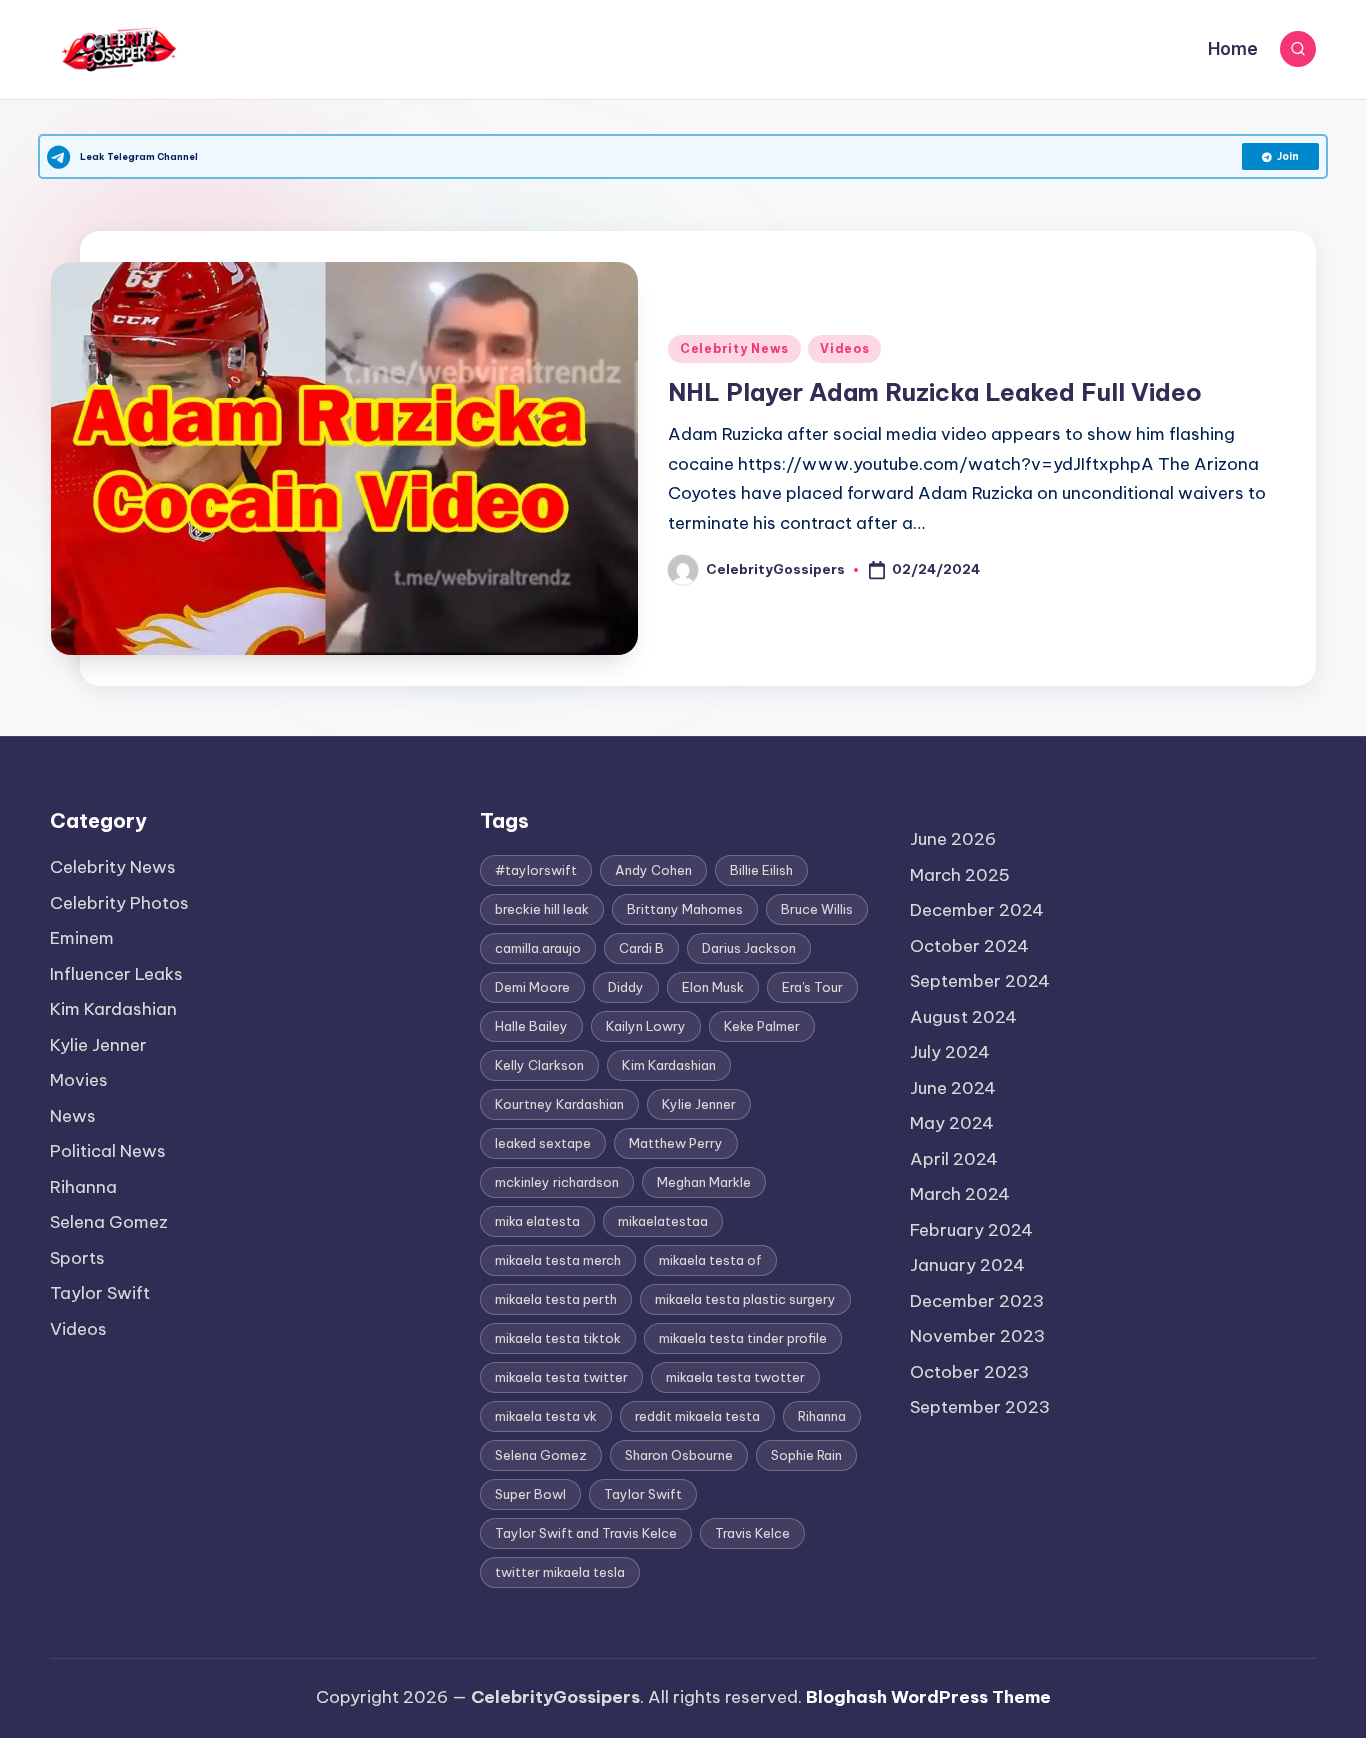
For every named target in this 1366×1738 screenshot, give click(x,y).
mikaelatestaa (663, 1221)
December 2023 (977, 1301)
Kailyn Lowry (646, 1026)
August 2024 (963, 1017)
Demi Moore (532, 987)
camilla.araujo (538, 948)
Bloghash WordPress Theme (928, 1697)
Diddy (626, 987)
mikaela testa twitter (561, 1377)
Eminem (82, 938)
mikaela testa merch (558, 1260)
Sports (77, 1258)
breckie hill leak (542, 909)
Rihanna (83, 1187)
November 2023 (977, 1336)
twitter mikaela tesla (560, 1572)
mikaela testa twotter (735, 1377)
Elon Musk (713, 987)
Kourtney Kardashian (559, 1104)
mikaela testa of (710, 1260)
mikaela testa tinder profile (743, 1338)
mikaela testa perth (556, 1299)
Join (1288, 156)
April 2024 (954, 1159)
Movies (79, 1080)
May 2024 (952, 1123)
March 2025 (960, 875)
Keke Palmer (762, 1026)
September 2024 (980, 981)
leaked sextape (543, 1143)
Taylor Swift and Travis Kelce (586, 1533)
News (73, 1116)
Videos (844, 348)
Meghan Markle (704, 1182)
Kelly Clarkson (539, 1065)
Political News (108, 1151)
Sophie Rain (806, 1455)
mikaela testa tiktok (558, 1338)
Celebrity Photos (119, 903)
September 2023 (980, 1407)
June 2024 (953, 1088)
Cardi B (641, 948)
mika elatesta (537, 1221)
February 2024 (971, 1230)
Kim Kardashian (113, 1009)
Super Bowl (530, 1494)
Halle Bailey (531, 1026)
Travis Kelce (752, 1533)
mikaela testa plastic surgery (745, 1299)
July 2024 (950, 1052)
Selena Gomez (109, 1222)
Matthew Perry (676, 1143)
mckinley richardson (557, 1182)
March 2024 (960, 1194)
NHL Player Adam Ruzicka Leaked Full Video (935, 392)
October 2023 (969, 1372)
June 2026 (953, 839)
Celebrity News (734, 348)
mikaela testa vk (546, 1416)
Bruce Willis (817, 909)
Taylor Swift (100, 1293)
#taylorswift (536, 870)
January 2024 (967, 1265)
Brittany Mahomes (685, 909)
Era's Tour (812, 987)
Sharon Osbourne (679, 1455)
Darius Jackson (749, 948)
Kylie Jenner (98, 1045)
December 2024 (977, 910)
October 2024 (969, 946)
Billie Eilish (761, 870)
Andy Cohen (653, 870)
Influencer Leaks (116, 974)
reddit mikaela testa (697, 1416)
